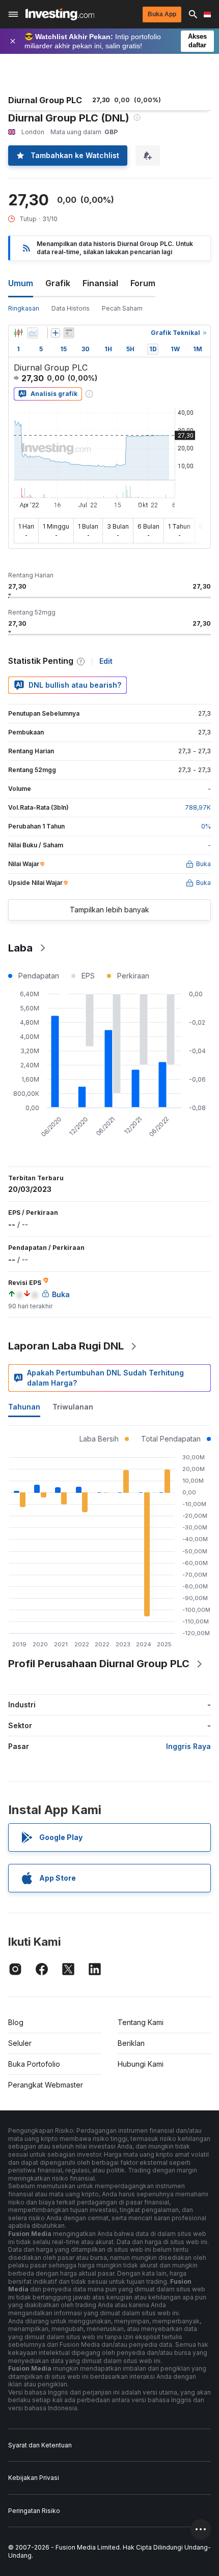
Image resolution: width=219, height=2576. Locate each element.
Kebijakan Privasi (34, 2478)
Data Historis (71, 308)
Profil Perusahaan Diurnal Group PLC (99, 1664)
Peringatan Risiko (34, 2511)
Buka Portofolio (34, 2064)
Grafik (58, 283)
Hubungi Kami (141, 2064)
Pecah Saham (122, 308)
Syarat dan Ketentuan (40, 2445)
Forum (143, 283)
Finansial (100, 283)
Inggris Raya (188, 1746)
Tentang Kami (141, 2022)
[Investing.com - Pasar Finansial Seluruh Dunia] (60, 14)
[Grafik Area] (33, 333)
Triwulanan (73, 1407)
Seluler (20, 2043)
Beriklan (131, 2043)
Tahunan (24, 1407)
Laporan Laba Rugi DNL (66, 1346)
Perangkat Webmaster (46, 2085)
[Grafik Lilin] (18, 333)
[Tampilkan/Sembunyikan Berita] (69, 333)
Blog (16, 2022)
